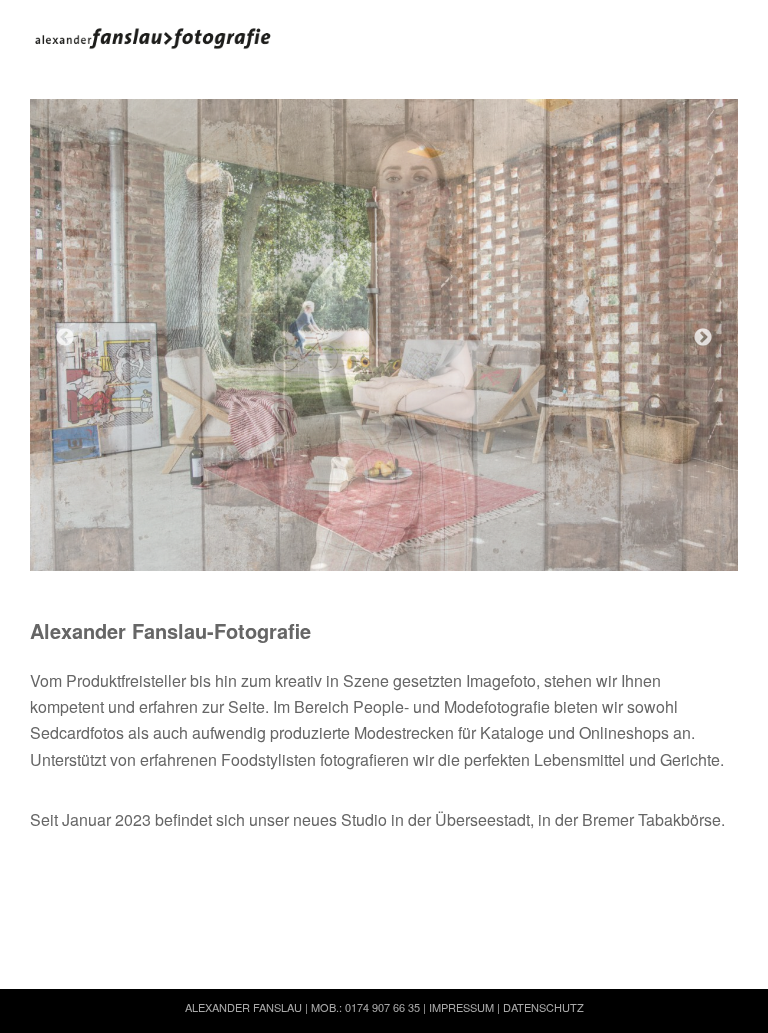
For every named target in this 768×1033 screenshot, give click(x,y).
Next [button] (703, 338)
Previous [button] (65, 338)
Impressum (461, 1007)
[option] (384, 335)
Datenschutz (543, 1007)
